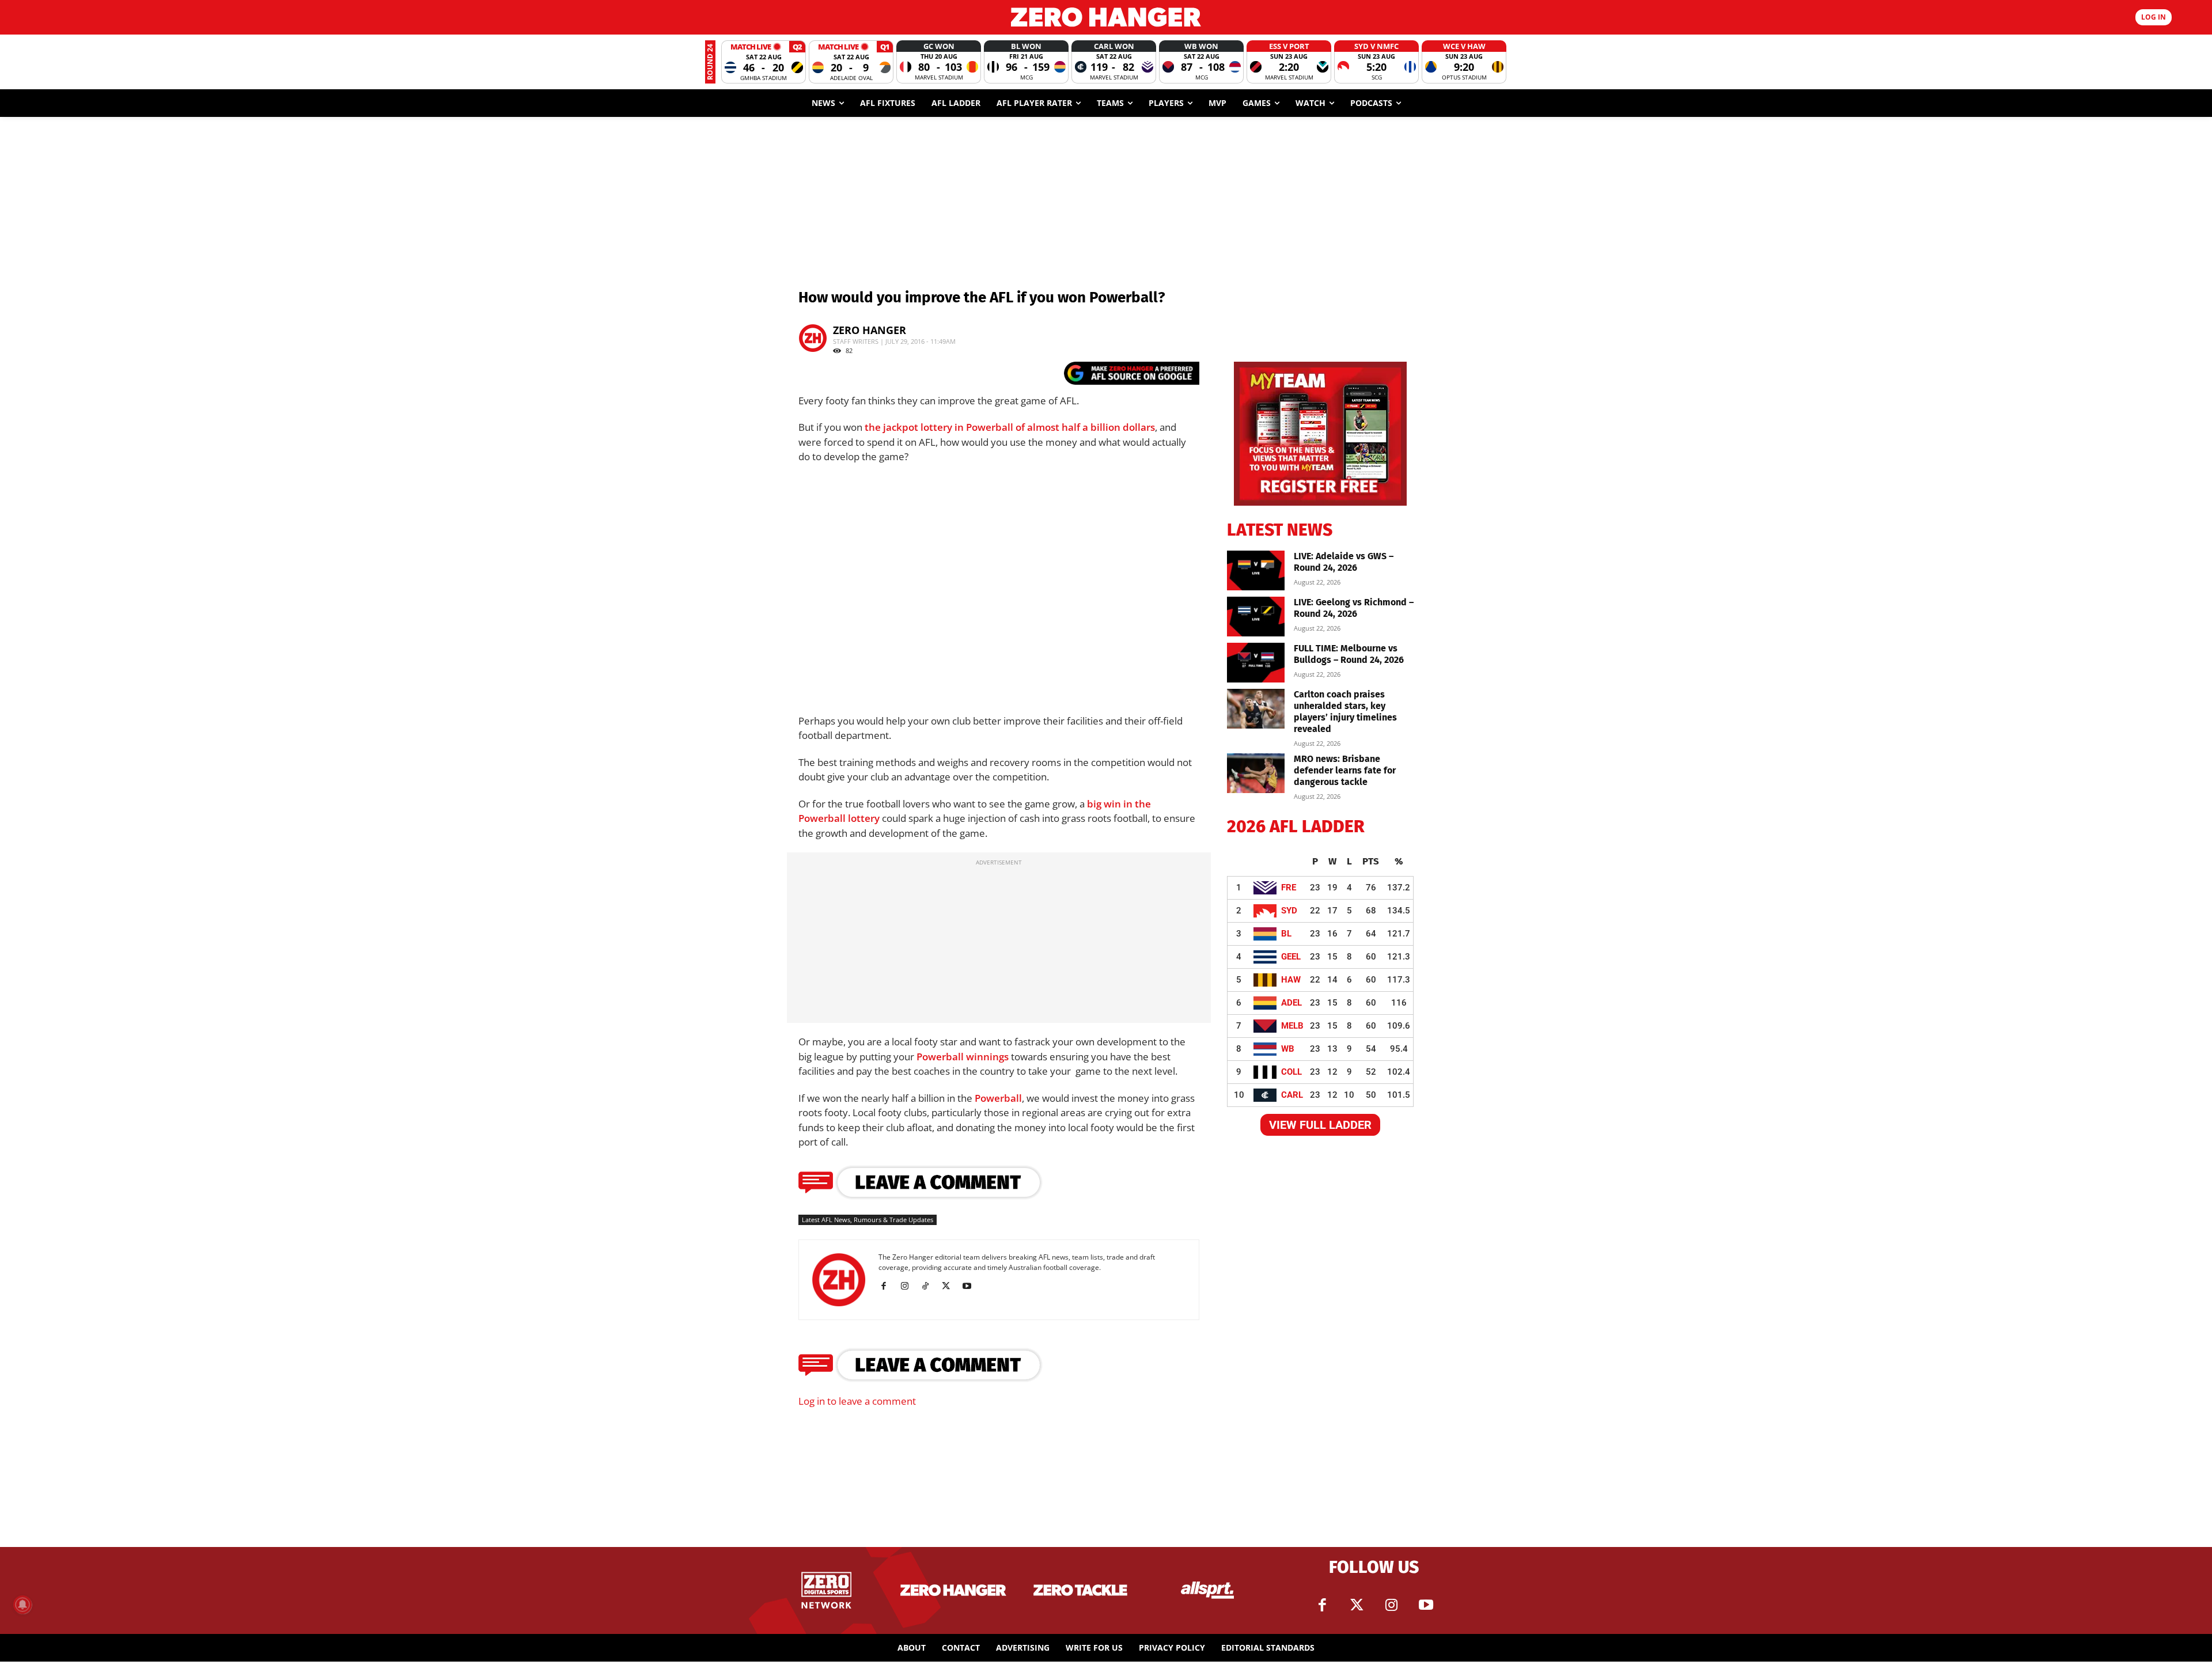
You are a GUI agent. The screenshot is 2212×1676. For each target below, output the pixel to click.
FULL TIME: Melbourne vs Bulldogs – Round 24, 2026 (1349, 654)
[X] (950, 1286)
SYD (1289, 911)
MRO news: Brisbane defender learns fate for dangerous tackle (1345, 770)
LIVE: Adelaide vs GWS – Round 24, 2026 (1344, 562)
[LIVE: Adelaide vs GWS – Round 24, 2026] (1256, 570)
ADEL (1291, 1003)
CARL (1292, 1095)
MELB (1292, 1026)
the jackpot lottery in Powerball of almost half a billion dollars (1010, 427)
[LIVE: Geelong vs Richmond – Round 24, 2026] (1256, 617)
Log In (2154, 17)
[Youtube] (971, 1286)
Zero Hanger (870, 330)
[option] (764, 62)
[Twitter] (1357, 1605)
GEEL (1291, 957)
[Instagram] (909, 1286)
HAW (1291, 980)
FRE (1289, 888)
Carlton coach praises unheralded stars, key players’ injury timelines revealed (1345, 712)
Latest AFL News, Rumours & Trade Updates (868, 1220)
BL (1286, 934)
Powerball (998, 1098)
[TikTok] (929, 1286)
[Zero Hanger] (1106, 17)
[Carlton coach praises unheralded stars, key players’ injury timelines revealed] (1256, 709)
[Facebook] (888, 1286)
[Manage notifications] (22, 1605)
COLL (1291, 1072)
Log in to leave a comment (857, 1401)
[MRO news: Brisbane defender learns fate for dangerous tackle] (1256, 773)
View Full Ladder (1320, 1125)
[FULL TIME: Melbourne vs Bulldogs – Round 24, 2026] (1256, 663)
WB (1288, 1049)
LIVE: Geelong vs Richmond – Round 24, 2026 (1354, 608)
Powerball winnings (963, 1057)
